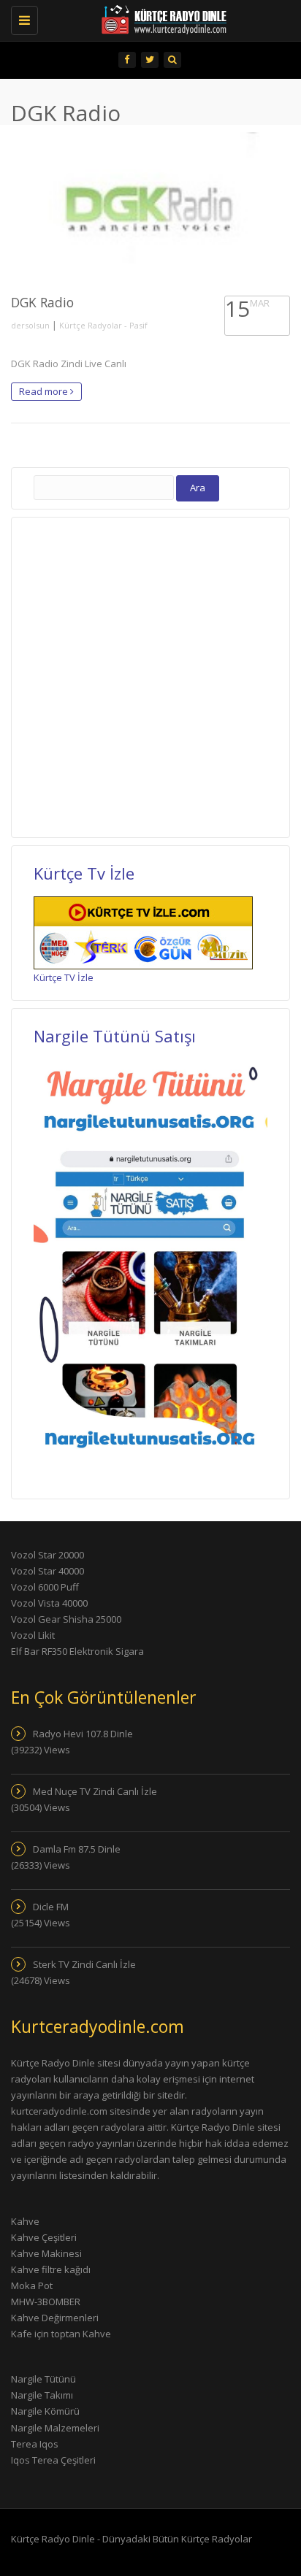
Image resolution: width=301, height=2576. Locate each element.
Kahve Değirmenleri (55, 2318)
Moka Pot (32, 2285)
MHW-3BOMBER (46, 2302)
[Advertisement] (150, 675)
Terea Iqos (35, 2444)
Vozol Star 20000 (47, 1555)
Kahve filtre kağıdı (51, 2269)
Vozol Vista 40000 (49, 1603)
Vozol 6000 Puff (45, 1587)
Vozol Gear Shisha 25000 (66, 1619)
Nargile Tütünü (43, 2379)
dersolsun (30, 325)
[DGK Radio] (150, 210)
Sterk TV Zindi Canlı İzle (84, 1964)
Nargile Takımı (42, 2395)
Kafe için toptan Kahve (61, 2334)
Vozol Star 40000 (47, 1571)
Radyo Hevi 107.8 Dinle (83, 1734)
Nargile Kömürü (45, 2411)
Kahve (25, 2221)
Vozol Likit (33, 1635)
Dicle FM (51, 1907)
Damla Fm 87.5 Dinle (77, 1849)
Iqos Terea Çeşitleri (53, 2460)
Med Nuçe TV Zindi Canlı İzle (95, 1791)
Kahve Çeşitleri (44, 2237)
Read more (45, 391)
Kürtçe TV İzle (64, 977)
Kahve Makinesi (46, 2253)
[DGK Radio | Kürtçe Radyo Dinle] (143, 18)
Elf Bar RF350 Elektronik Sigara (77, 1651)
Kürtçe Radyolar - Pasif (103, 325)
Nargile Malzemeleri (55, 2428)
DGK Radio (42, 302)
